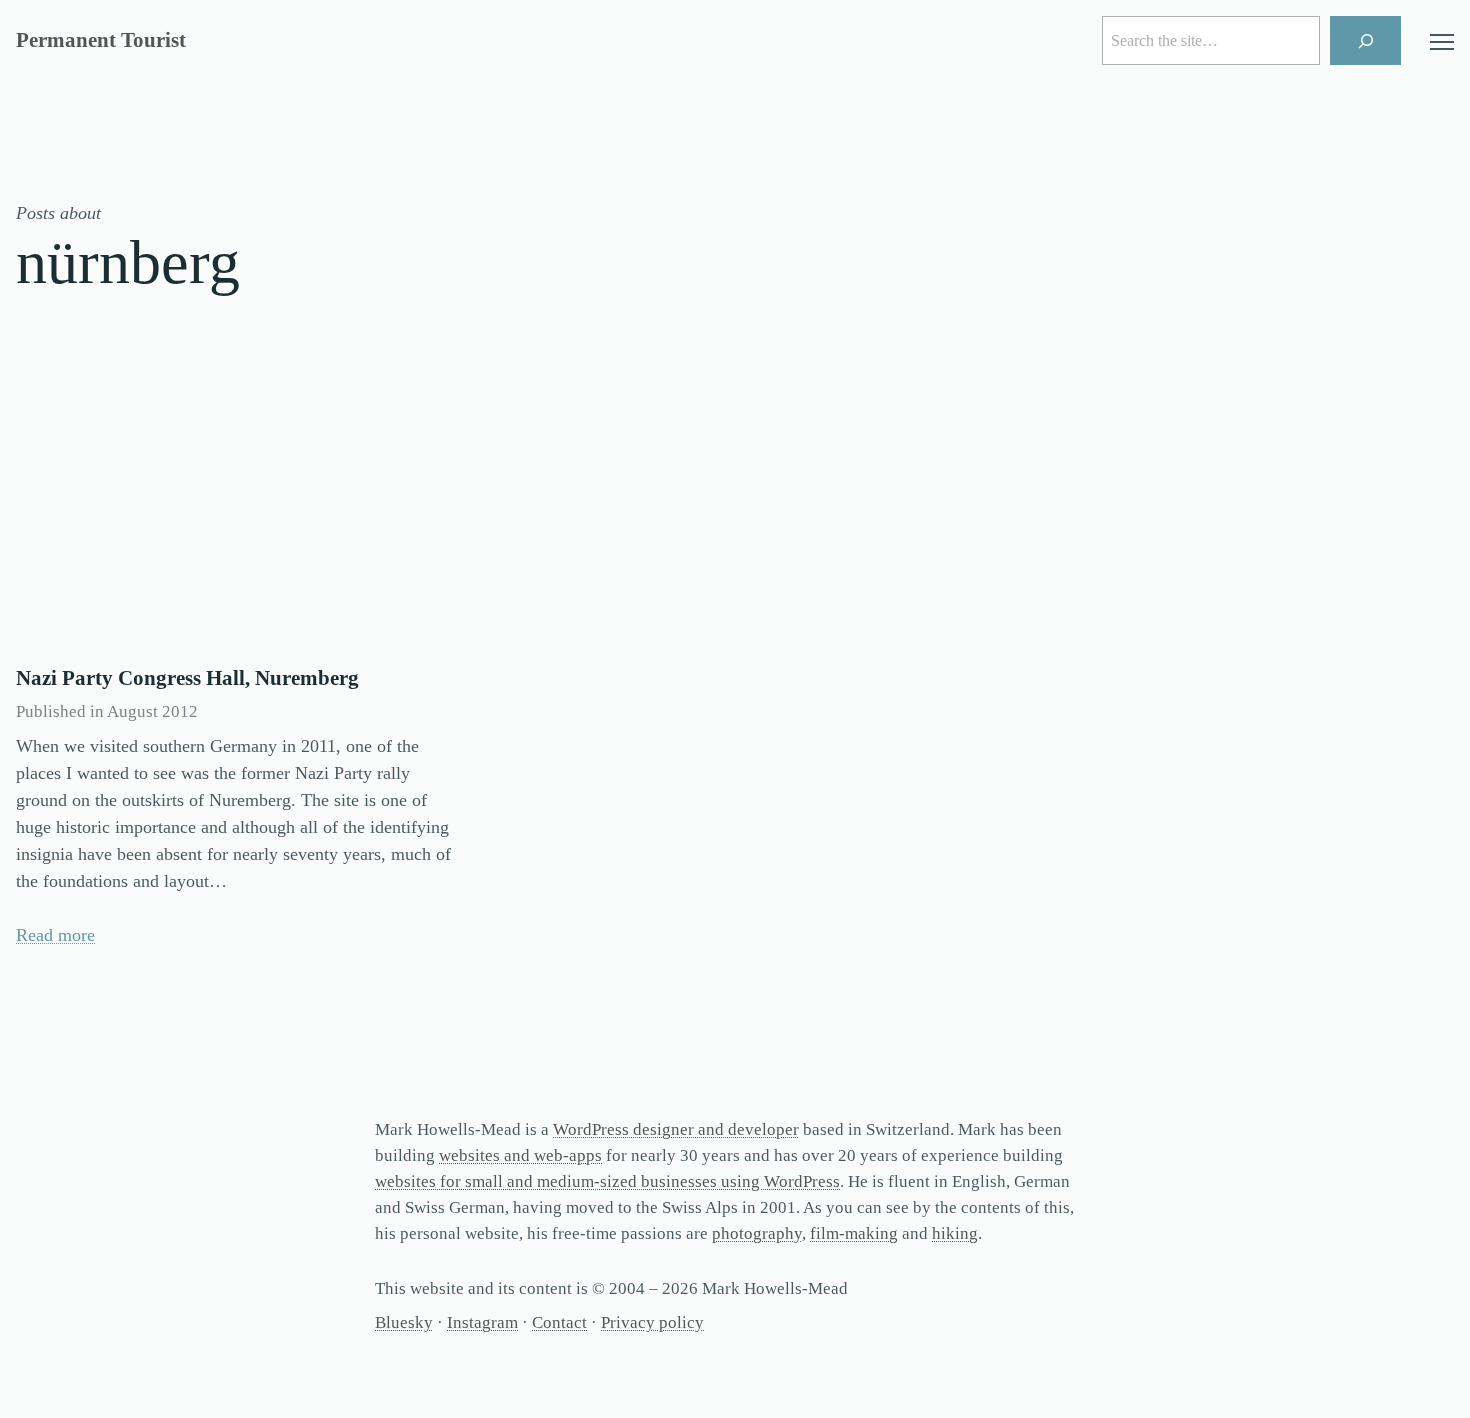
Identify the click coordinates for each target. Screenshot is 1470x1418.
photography (757, 1233)
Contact (559, 1322)
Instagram (482, 1322)
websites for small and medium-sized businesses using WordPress (607, 1181)
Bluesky (404, 1322)
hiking (955, 1233)
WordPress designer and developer (676, 1129)
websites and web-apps (520, 1155)
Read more (55, 935)
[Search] (1365, 40)
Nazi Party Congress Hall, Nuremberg (187, 678)
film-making (854, 1233)
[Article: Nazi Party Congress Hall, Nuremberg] (237, 501)
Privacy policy (652, 1322)
